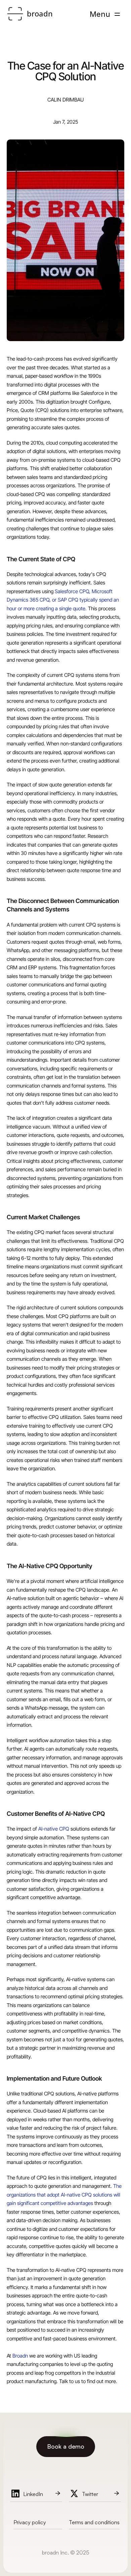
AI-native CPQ (54, 1829)
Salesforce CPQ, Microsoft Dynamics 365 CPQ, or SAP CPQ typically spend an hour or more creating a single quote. (63, 600)
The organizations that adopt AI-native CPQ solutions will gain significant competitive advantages (65, 2195)
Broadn (20, 2356)
